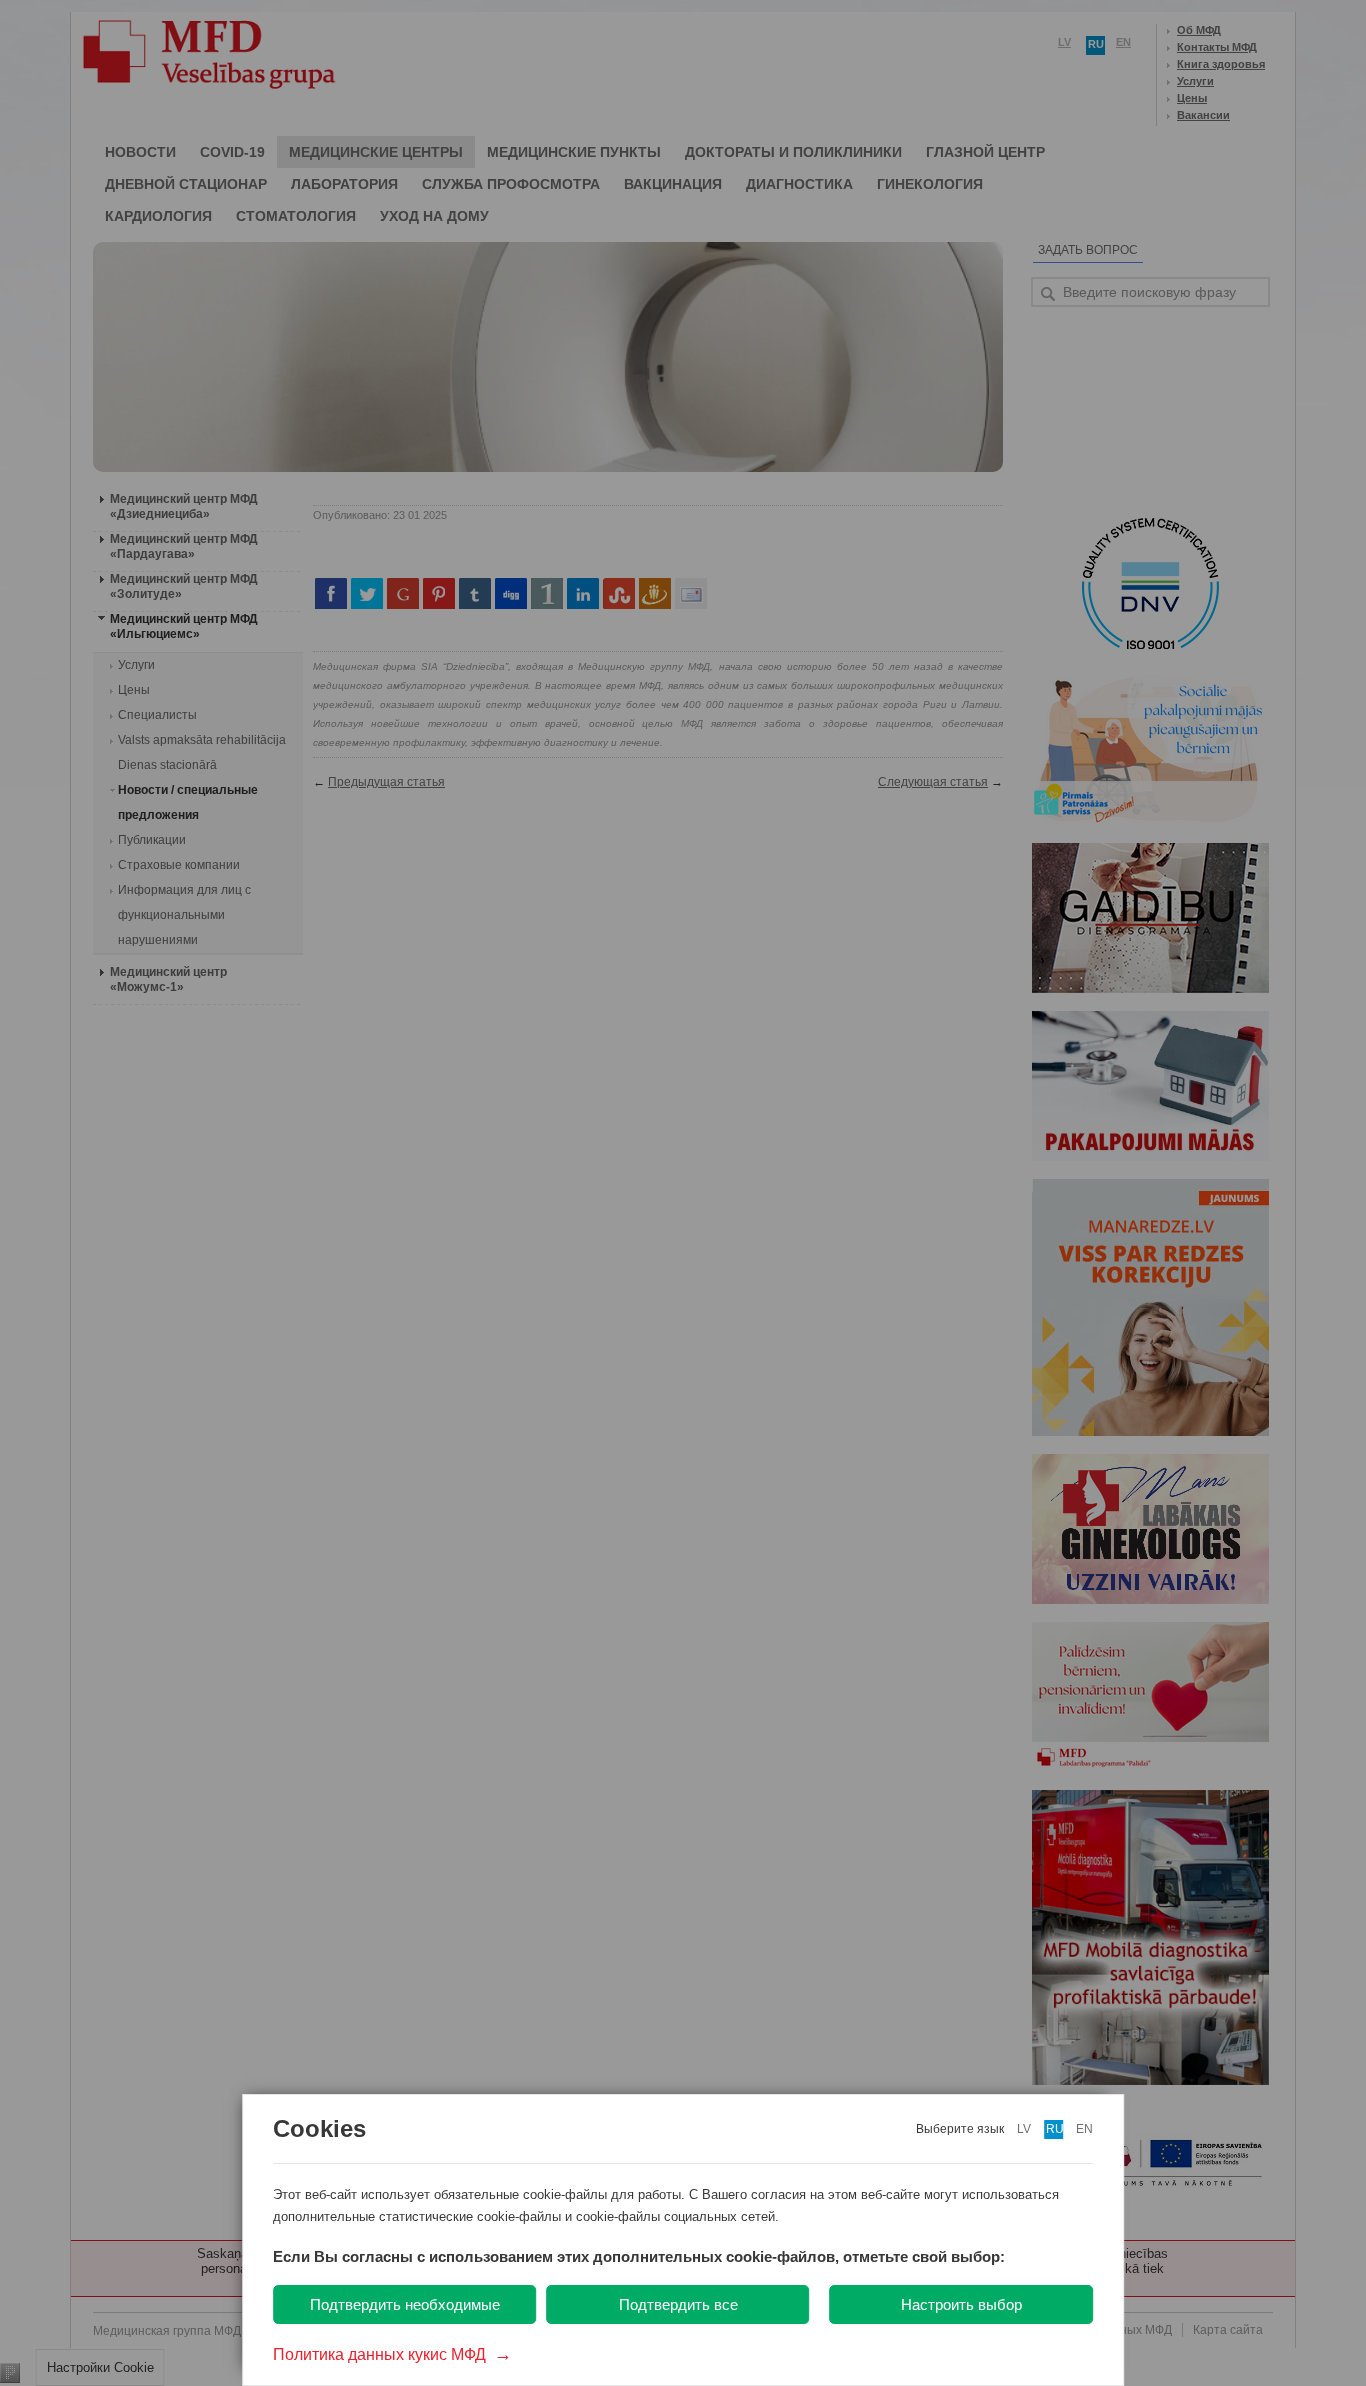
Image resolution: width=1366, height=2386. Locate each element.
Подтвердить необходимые (405, 2304)
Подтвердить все (678, 2304)
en (1084, 2129)
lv (1024, 2129)
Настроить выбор (961, 2304)
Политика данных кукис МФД (392, 2354)
